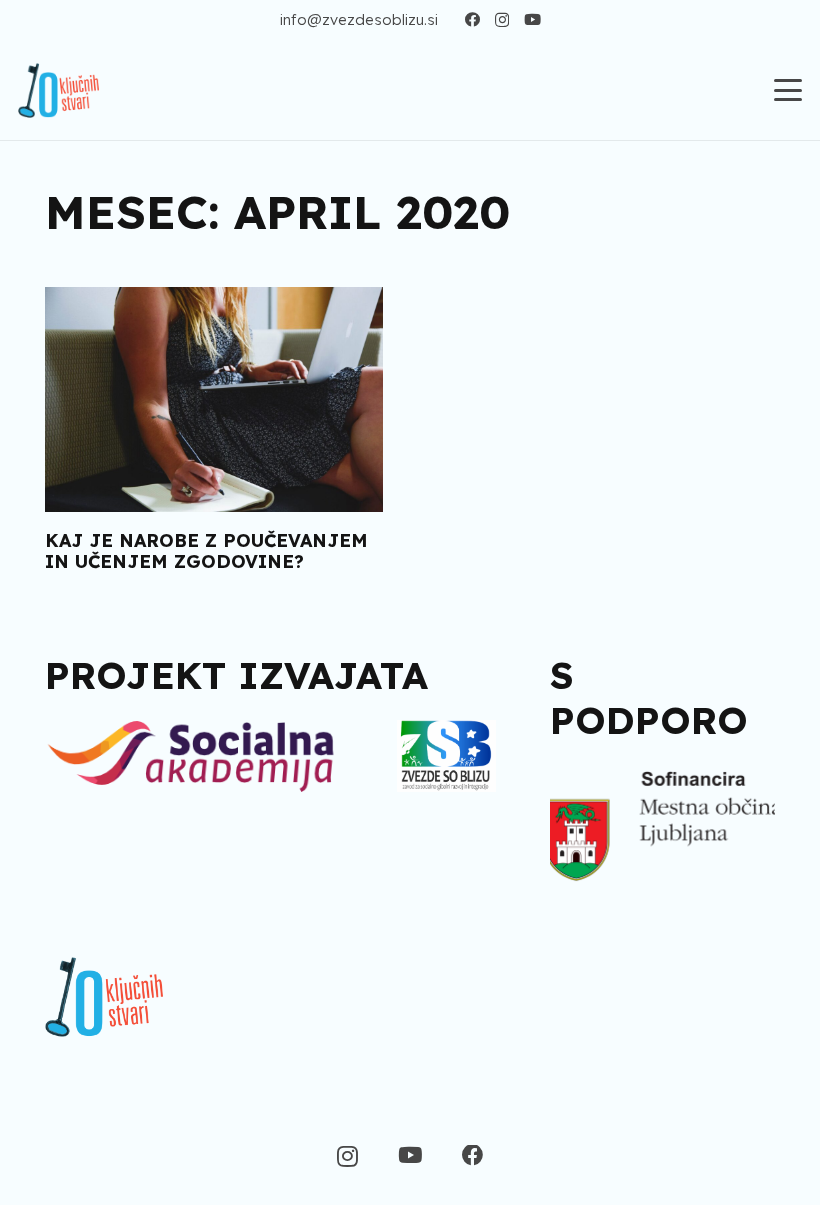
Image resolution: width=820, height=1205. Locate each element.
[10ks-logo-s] (58, 90)
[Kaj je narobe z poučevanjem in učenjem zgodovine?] (214, 399)
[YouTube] (532, 19)
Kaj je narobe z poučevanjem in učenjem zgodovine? (206, 551)
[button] (788, 90)
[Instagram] (502, 20)
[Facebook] (472, 19)
